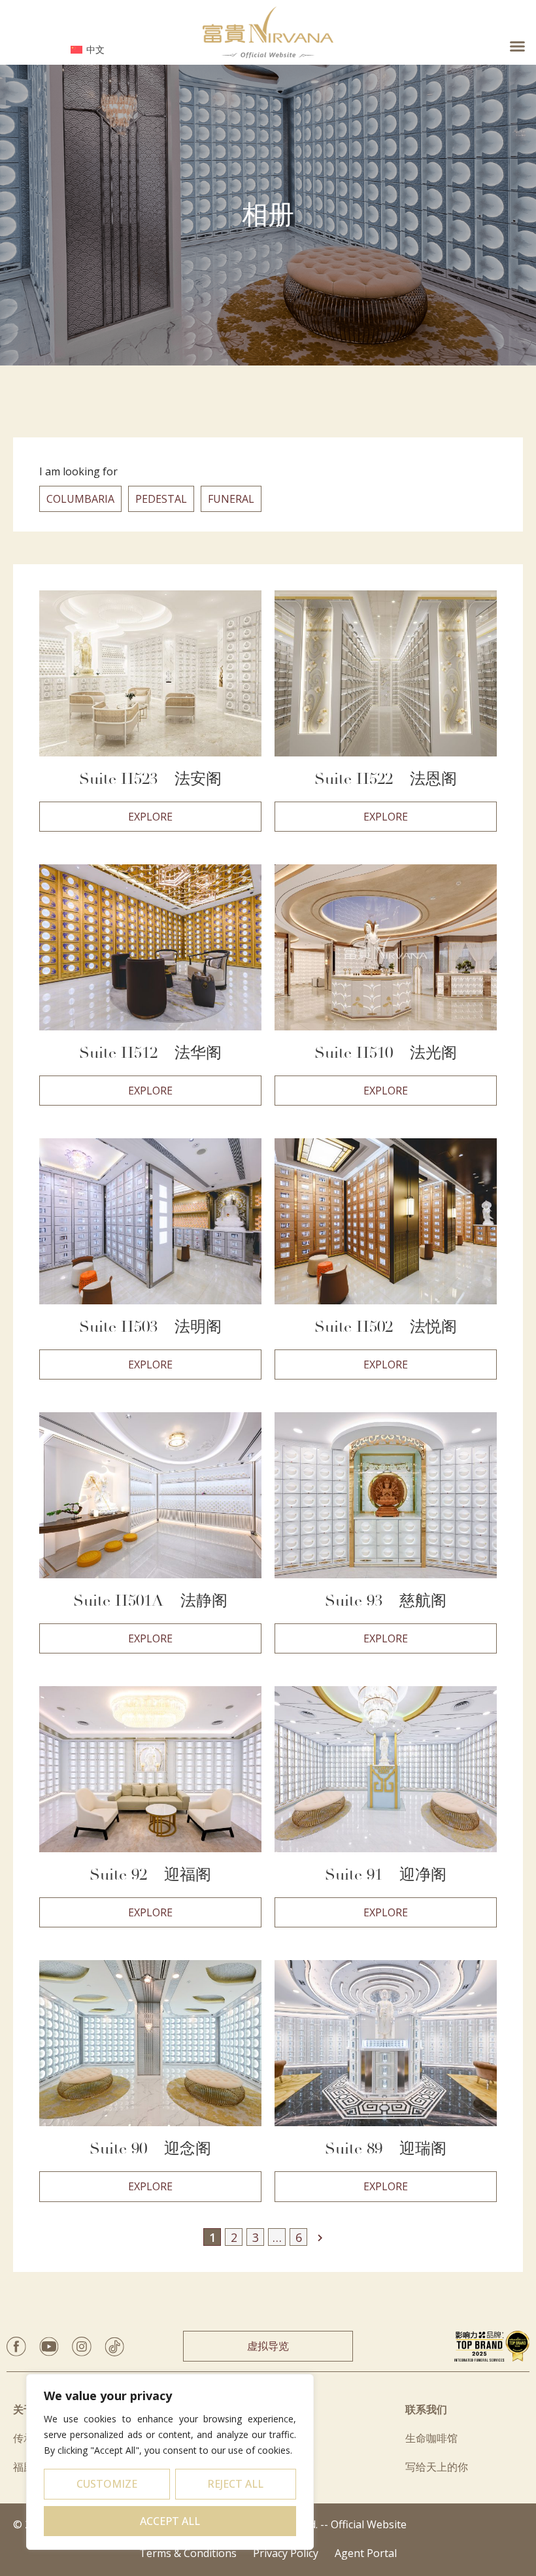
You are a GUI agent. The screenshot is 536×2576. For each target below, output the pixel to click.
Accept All (170, 2521)
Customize (107, 2484)
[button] (517, 46)
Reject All (235, 2484)
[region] (170, 2462)
